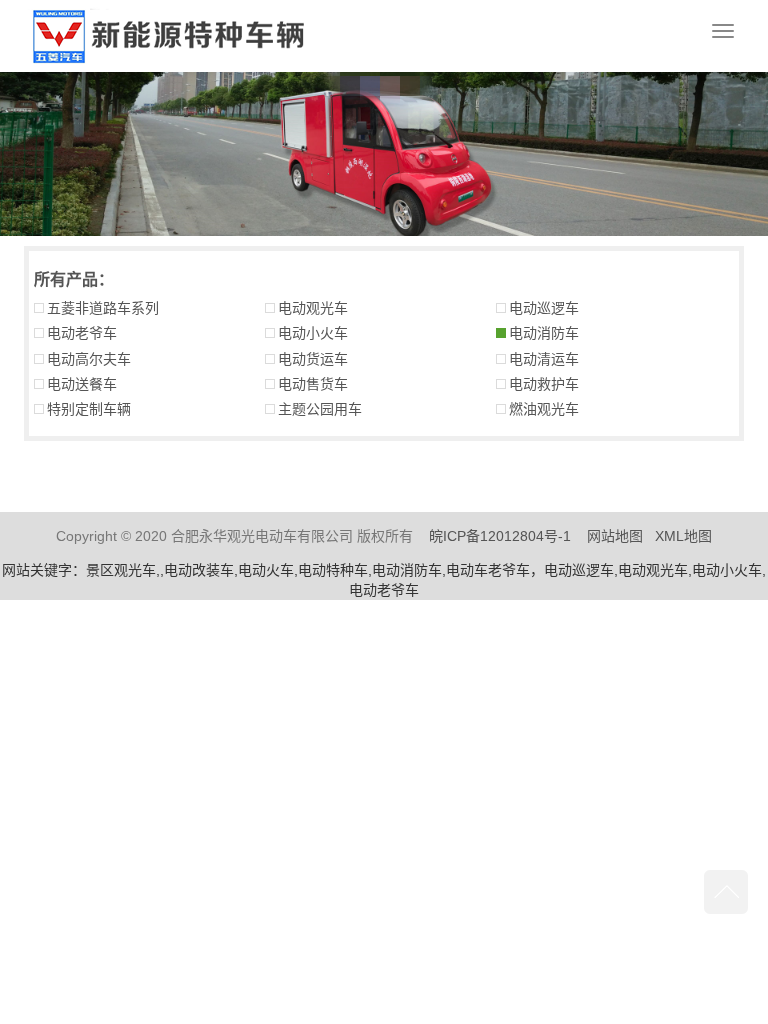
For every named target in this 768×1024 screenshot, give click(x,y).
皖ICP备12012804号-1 (500, 536)
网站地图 (615, 536)
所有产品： (74, 279)
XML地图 (683, 536)
